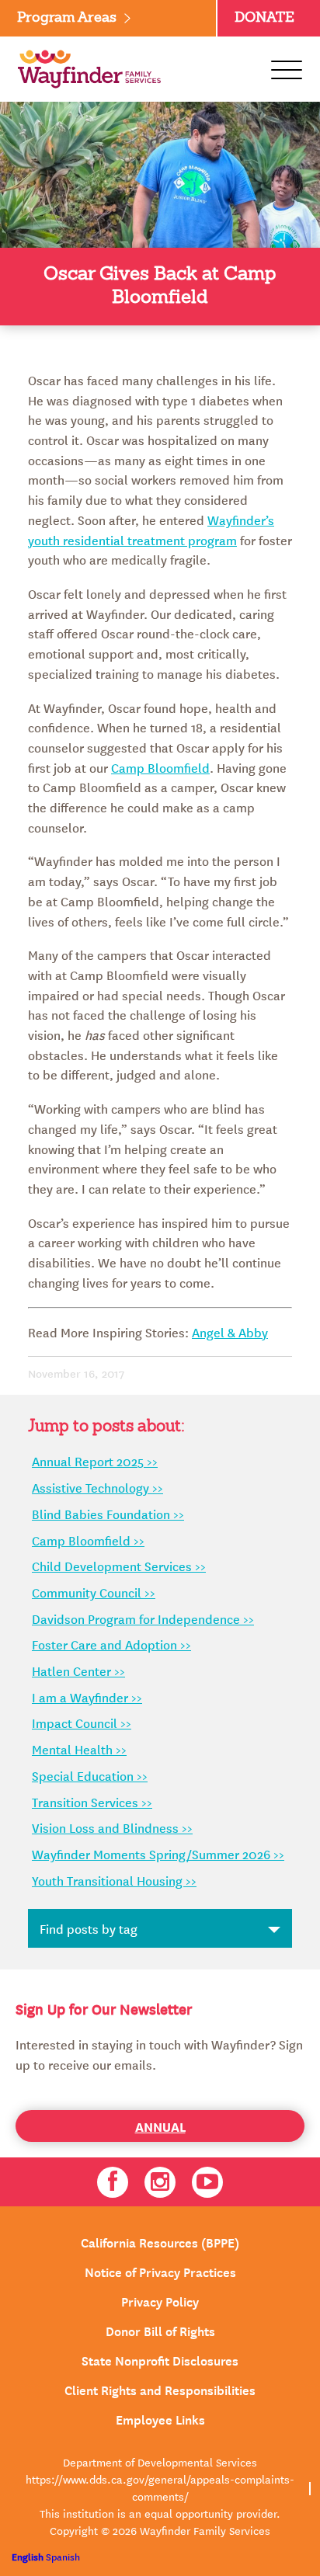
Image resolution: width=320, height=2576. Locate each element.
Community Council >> (94, 1592)
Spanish (63, 2556)
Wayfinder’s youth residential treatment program (151, 530)
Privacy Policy (160, 2300)
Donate (264, 18)
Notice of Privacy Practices (160, 2271)
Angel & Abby (230, 1332)
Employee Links (160, 2418)
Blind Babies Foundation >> (108, 1514)
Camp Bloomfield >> (88, 1540)
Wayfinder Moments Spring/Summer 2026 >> (158, 1854)
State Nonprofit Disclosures (160, 2359)
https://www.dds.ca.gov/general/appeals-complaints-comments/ (160, 2487)
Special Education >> (90, 1775)
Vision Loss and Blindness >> (112, 1827)
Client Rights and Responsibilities (160, 2389)
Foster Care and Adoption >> (111, 1644)
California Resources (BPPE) (160, 2241)
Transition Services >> (92, 1802)
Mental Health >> (79, 1749)
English (28, 2556)
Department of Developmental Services (160, 2462)
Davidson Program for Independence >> (143, 1618)
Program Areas (67, 18)
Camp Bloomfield (160, 767)
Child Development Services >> (119, 1566)
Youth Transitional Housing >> (114, 1880)
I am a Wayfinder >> (87, 1697)
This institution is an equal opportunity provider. (160, 2513)
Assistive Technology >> (97, 1487)
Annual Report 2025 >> (95, 1461)
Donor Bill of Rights (160, 2330)
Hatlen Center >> (78, 1670)
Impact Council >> (82, 1723)
